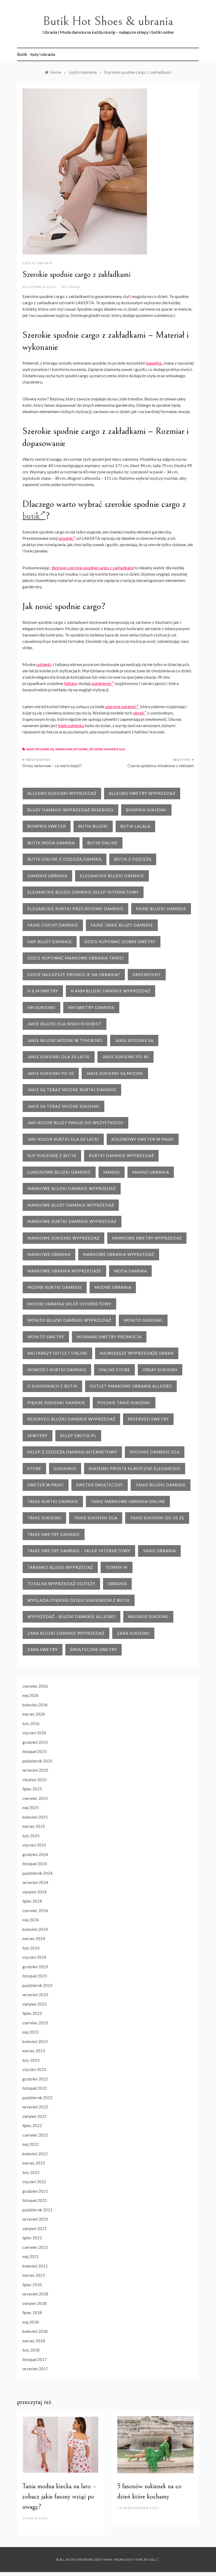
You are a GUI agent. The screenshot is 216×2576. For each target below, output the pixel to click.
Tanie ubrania (159, 1551)
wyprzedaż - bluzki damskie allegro (72, 1617)
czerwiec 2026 (35, 1686)
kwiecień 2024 (35, 1929)
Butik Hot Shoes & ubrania (108, 21)
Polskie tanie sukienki (124, 1403)
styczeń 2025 (34, 1845)
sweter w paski (46, 1485)
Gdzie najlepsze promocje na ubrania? (74, 974)
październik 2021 (37, 2210)
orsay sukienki (160, 1370)
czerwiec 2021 (35, 2247)
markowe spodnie (72, 749)
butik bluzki (93, 826)
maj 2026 (31, 1695)
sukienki (44, 664)
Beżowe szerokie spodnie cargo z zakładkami (93, 568)
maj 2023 (31, 2032)
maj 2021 (31, 2256)
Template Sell (145, 2560)
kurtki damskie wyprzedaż (121, 1155)
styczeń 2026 (34, 1733)
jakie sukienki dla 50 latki (59, 1057)
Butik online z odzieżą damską (65, 859)
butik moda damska (51, 843)
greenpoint (147, 974)
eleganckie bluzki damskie (112, 876)
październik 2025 (37, 1761)
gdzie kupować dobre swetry (120, 942)
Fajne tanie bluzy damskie (122, 925)
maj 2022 (31, 2144)
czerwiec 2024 (35, 1911)
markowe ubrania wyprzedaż (119, 1254)
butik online (102, 843)
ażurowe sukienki (121, 706)
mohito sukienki (143, 1320)
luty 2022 (31, 2172)
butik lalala (135, 826)
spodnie (66, 538)
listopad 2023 (35, 1976)
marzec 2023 (34, 2051)
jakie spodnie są (40, 749)
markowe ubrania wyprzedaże (64, 1271)
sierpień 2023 (35, 2004)
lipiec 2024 (32, 1901)
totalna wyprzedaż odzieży (61, 1584)
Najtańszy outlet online (57, 1353)
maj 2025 (31, 1808)
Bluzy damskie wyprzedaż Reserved (70, 810)
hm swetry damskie (91, 1007)
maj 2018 (31, 2322)
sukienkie (65, 1468)
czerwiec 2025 (35, 1798)
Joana (74, 287)
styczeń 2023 (34, 2069)
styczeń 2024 (34, 1957)
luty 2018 (31, 2350)
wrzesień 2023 (35, 1995)
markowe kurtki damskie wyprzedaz (72, 1221)
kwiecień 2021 (35, 2266)
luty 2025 (31, 1836)
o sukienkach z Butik (52, 1386)
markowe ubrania (49, 1254)
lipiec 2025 (32, 1789)
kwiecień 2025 (35, 1817)
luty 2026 (31, 1723)
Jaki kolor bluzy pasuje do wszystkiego (75, 1123)
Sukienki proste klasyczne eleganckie (135, 1468)
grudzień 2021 (35, 2191)
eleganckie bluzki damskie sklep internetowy (83, 892)
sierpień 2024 (35, 1892)
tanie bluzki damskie (161, 1485)
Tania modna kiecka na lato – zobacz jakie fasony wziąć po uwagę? (59, 2496)
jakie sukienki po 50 (51, 1073)
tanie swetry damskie (54, 1534)
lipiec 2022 (32, 2126)
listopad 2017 (35, 2359)
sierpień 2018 (35, 2303)
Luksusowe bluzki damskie (59, 1172)
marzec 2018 (34, 2341)
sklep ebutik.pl (78, 1436)
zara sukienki (133, 1633)
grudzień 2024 (35, 1854)
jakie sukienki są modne (115, 1073)
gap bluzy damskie (50, 942)
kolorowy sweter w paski (143, 1139)
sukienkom (101, 683)
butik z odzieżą (133, 859)
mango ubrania (151, 1172)
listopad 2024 (35, 1864)
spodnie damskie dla (107, 749)
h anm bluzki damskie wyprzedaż (111, 991)
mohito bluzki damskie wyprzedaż (69, 1320)
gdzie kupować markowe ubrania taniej (76, 958)
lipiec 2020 (32, 2285)
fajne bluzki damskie (161, 909)
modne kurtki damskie (55, 1287)
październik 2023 (37, 1985)
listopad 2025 (35, 1751)
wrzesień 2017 (35, 2369)
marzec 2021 (34, 2275)
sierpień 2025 (35, 1780)
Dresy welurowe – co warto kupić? (52, 766)
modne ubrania (113, 1287)
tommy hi (117, 1567)
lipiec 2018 (32, 2313)
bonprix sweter (47, 826)
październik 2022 (37, 2098)
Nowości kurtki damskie (57, 1370)
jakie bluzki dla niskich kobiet (65, 1024)
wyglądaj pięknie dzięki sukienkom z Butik (79, 1600)
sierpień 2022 (35, 2116)
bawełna (154, 363)
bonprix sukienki (146, 810)
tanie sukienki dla (96, 1518)
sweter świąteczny (100, 1485)
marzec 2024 (34, 1938)
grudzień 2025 (35, 1742)
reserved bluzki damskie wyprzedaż (71, 1419)
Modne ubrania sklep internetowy (69, 1304)
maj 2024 (31, 1920)
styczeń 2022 (34, 2182)
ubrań (138, 713)
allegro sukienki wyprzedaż (62, 793)
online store (114, 1370)
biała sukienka (71, 725)
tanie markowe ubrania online (128, 1501)
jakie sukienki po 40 (126, 1057)
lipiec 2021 (32, 2238)
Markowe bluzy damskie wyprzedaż (71, 1205)
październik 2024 (37, 1873)
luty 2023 (31, 2060)
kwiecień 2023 (35, 2041)
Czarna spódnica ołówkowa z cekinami (161, 766)
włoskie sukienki (148, 1617)
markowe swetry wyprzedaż (147, 1238)
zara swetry (43, 1649)
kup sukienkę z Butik (52, 1155)
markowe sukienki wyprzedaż (63, 1238)
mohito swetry (46, 1337)
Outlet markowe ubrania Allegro (131, 1386)
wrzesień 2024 (35, 1882)
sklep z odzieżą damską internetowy (72, 1452)
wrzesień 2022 (35, 2107)
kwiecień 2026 (35, 1705)
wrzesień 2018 (35, 2294)
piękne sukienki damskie (56, 1403)
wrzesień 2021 (35, 2219)
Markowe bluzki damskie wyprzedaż (72, 1188)
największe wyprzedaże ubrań (137, 1353)
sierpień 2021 (35, 2229)
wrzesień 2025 (35, 1770)
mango (112, 1172)
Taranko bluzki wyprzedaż (60, 1567)
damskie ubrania (47, 876)
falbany (71, 683)
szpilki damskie (38, 263)
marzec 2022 (34, 2163)
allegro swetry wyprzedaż (142, 793)
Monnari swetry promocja (109, 1337)
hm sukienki (41, 1007)
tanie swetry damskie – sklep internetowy (79, 1551)
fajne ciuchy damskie (53, 925)
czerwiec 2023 (35, 2023)
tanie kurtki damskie (53, 1501)
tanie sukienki (44, 1518)
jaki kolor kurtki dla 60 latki (63, 1139)
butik (31, 516)
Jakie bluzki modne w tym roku (65, 1040)
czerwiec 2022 (35, 2135)
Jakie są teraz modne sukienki (63, 1106)
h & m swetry (43, 991)
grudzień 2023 (35, 1967)
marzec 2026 (34, 1714)
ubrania (117, 1584)
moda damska (130, 1271)
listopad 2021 (35, 2200)
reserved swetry (148, 1419)
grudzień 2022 (35, 2079)
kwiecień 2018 (35, 2331)
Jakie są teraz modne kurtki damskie (72, 1090)
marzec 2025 (34, 1826)
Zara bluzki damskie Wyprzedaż (66, 1633)
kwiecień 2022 (35, 2154)
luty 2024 (31, 1948)
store (34, 1468)
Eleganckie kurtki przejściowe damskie (75, 909)
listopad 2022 (35, 2088)
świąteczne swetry (94, 1649)
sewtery (38, 1436)
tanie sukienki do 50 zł (157, 1518)
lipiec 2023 (32, 2013)
